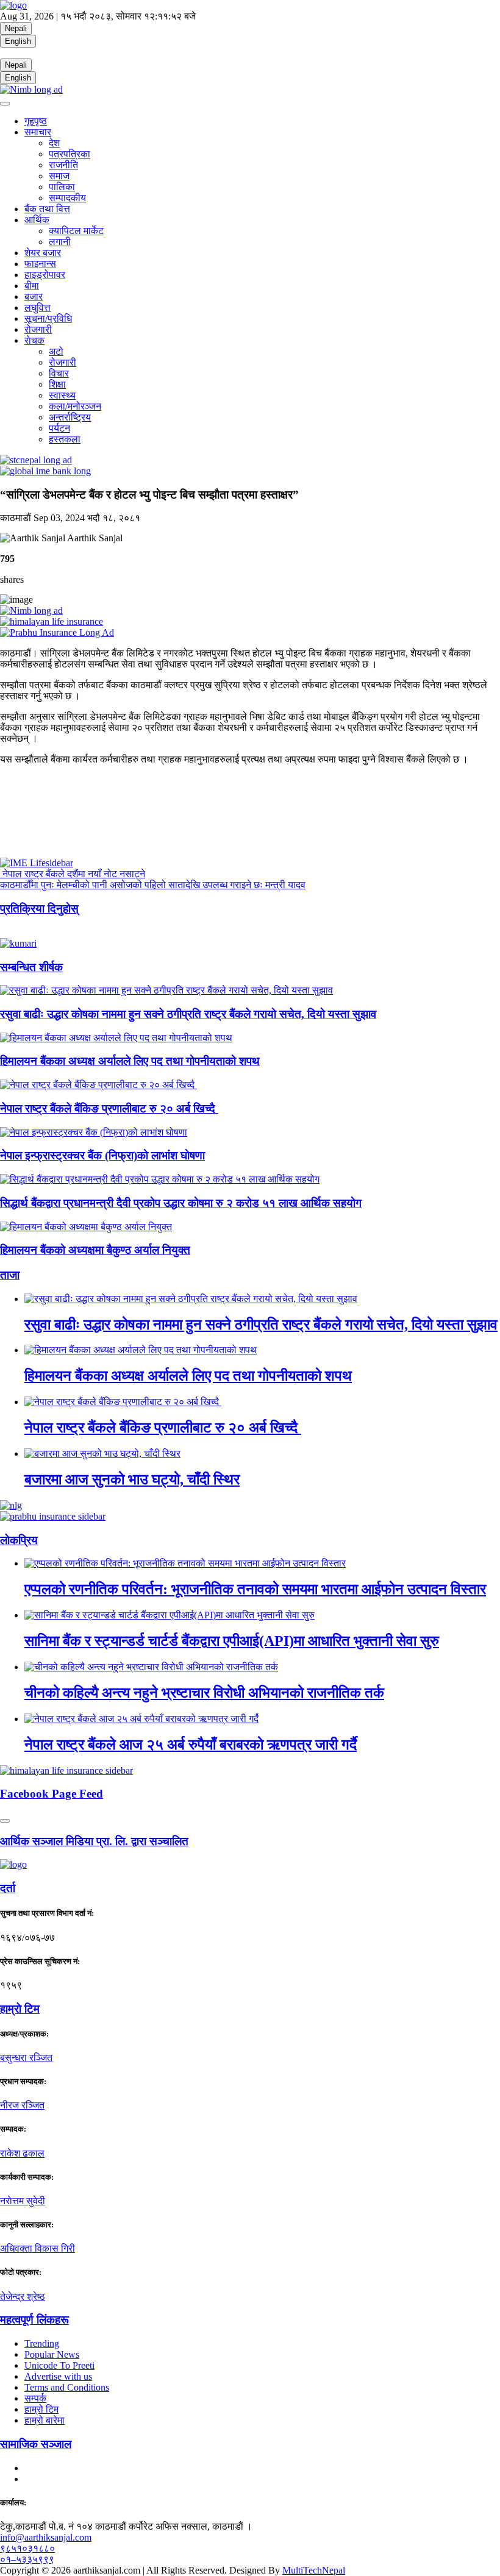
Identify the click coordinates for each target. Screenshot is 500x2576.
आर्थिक (37, 220)
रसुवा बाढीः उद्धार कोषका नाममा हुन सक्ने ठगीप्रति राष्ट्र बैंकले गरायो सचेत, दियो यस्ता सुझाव (188, 1014)
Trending (42, 2343)
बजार (34, 297)
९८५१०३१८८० (27, 2548)
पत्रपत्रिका (70, 154)
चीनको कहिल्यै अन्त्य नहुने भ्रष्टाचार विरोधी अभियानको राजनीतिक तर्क (204, 1693)
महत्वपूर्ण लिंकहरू (34, 2320)
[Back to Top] (5, 1821)
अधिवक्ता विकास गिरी (37, 2248)
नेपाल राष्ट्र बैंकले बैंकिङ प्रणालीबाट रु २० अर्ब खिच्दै (109, 1108)
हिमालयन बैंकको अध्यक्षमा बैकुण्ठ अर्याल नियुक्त (95, 1250)
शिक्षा (57, 384)
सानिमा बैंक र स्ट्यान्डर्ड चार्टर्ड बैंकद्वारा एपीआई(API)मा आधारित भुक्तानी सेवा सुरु (232, 1641)
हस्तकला (65, 439)
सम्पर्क (35, 2398)
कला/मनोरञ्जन (75, 406)
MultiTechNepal (314, 2570)
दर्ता (8, 1888)
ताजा (10, 1275)
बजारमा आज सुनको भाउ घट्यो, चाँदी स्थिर (132, 1479)
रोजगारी (38, 329)
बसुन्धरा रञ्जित (26, 2058)
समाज (59, 176)
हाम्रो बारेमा (45, 2420)
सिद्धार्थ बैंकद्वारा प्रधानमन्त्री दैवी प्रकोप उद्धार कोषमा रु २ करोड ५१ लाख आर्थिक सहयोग (181, 1203)
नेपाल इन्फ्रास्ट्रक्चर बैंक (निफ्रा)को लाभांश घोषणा (102, 1155)
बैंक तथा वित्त (47, 209)
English (18, 41)
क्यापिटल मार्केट (76, 231)
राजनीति (63, 165)
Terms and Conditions (67, 2387)
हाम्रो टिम (41, 2409)
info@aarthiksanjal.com (46, 2537)
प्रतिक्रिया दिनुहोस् (39, 909)
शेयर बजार (43, 253)
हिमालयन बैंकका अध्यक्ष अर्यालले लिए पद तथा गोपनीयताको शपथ (130, 1061)
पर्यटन (59, 428)
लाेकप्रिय (19, 1540)
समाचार (38, 132)
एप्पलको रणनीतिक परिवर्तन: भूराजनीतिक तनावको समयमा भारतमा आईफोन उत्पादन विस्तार (255, 1589)
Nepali (16, 28)
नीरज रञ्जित (22, 2105)
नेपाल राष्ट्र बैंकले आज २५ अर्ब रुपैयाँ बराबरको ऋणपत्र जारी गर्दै (191, 1745)
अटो (56, 351)
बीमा (32, 286)
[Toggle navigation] (5, 104)
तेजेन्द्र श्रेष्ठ (23, 2297)
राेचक (34, 340)
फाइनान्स (40, 264)
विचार (59, 373)
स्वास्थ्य (62, 395)
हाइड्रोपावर (45, 275)
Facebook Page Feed (52, 1794)
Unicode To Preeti (59, 2365)
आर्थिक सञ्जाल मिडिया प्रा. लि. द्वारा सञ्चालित (94, 1841)
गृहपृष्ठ (36, 121)
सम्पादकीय (67, 198)
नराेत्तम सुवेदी (23, 2201)
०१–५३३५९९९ (27, 2559)
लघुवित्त (37, 308)
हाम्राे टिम (20, 2009)
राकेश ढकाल (22, 2153)
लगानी (60, 242)
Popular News (52, 2354)
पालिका (62, 187)
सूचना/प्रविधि (48, 318)
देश (54, 143)
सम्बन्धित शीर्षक (31, 967)
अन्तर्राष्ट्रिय (70, 417)
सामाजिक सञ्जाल (36, 2444)
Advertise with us (58, 2376)
